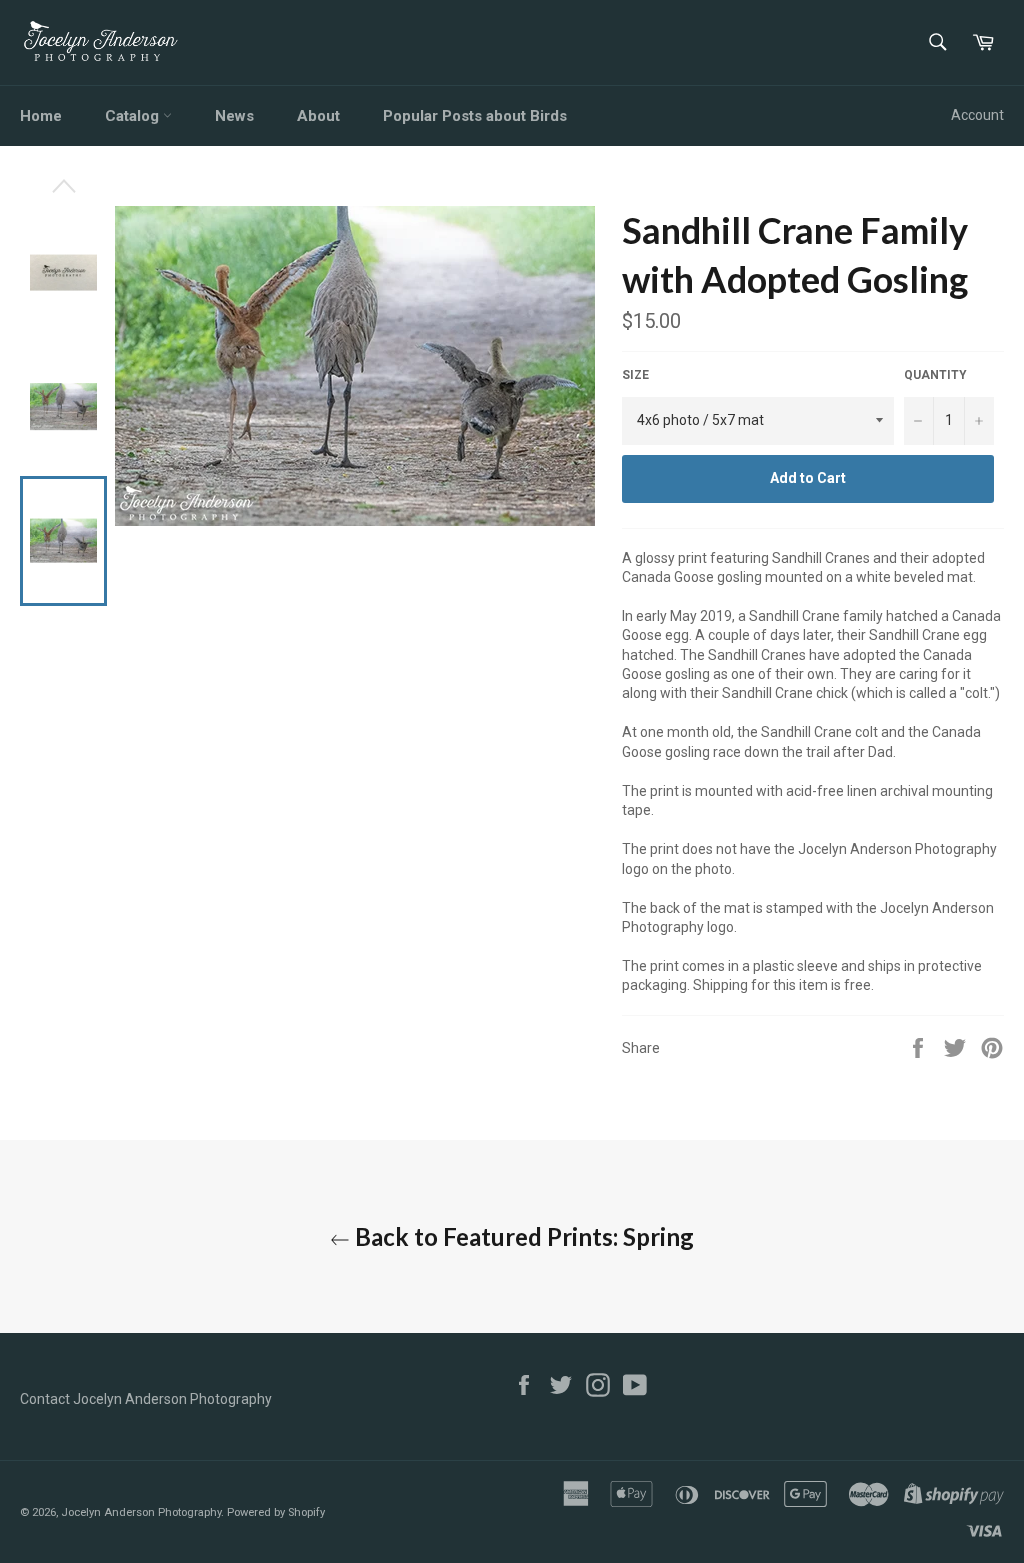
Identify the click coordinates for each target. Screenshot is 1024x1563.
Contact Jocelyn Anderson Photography (146, 1399)
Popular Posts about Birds (475, 116)
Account (977, 115)
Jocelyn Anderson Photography (141, 1512)
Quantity (935, 375)
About (318, 116)
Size (635, 375)
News (234, 116)
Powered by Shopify (276, 1512)
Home (41, 116)
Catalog (134, 116)
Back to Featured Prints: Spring (522, 1236)
